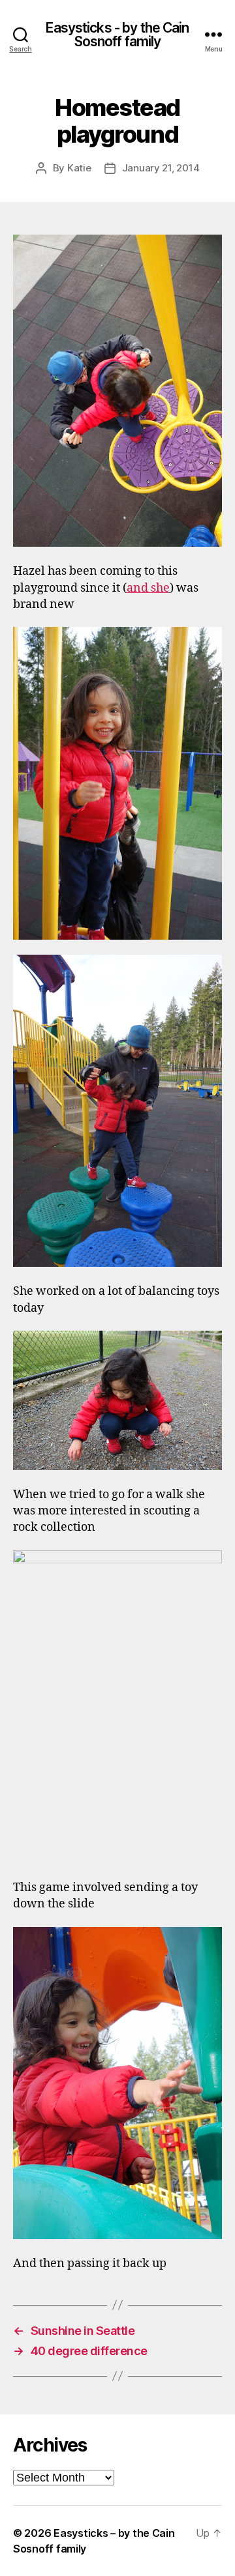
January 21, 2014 (161, 168)
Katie (79, 168)
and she (148, 588)
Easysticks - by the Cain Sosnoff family (117, 35)
